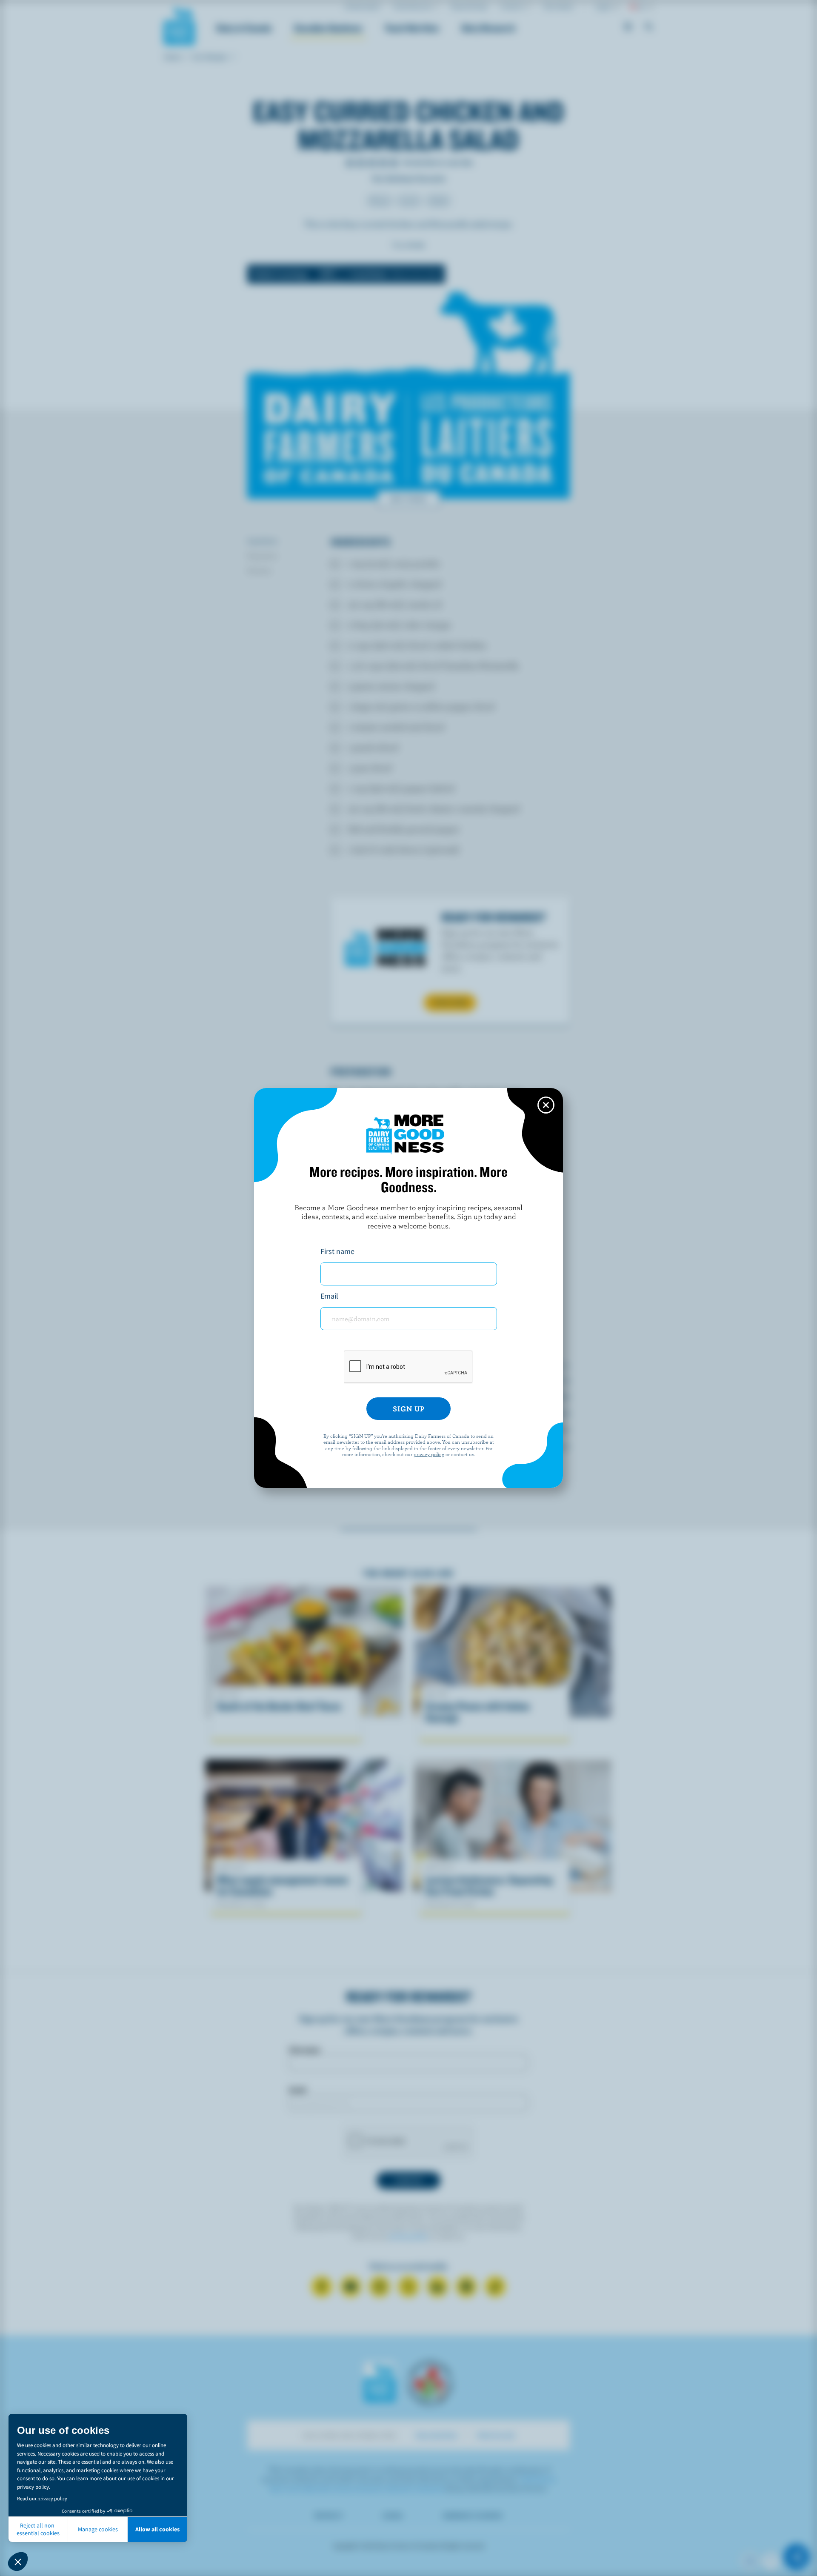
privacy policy (429, 1454)
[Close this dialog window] (546, 1105)
